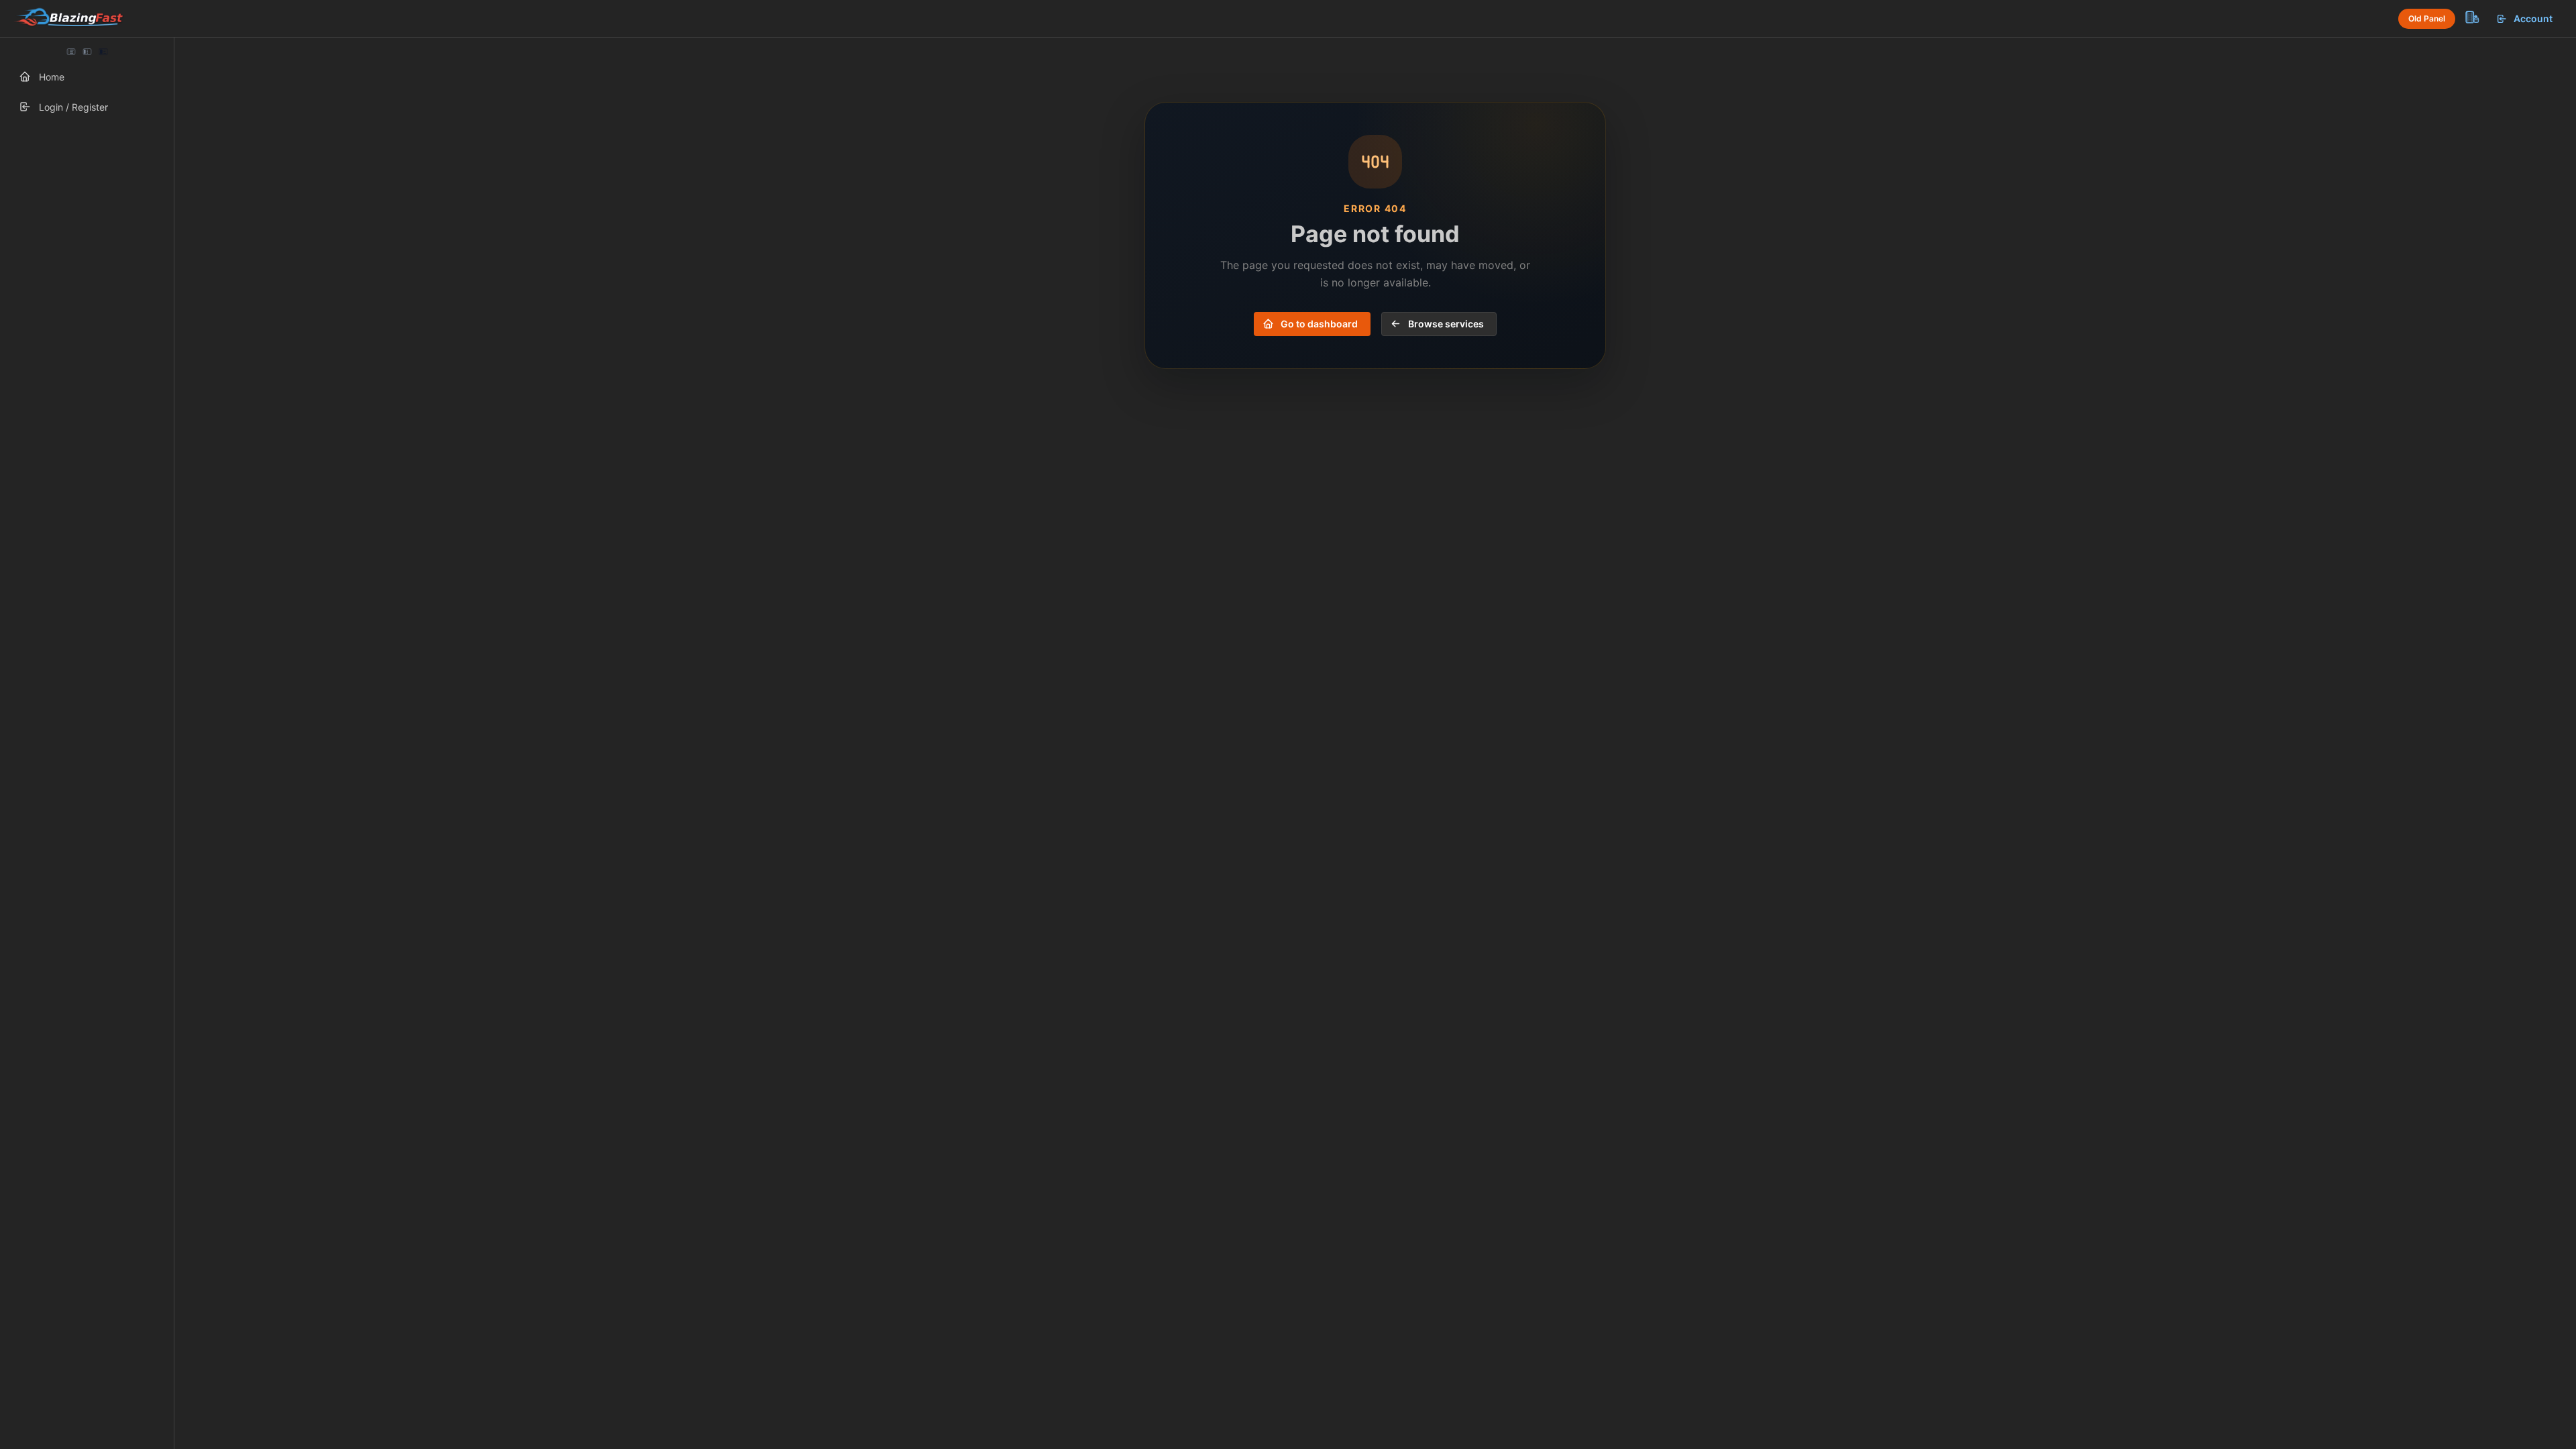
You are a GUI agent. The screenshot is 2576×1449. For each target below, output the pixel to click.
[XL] (103, 52)
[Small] (87, 52)
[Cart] (2471, 17)
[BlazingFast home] (68, 19)
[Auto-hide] (71, 52)
